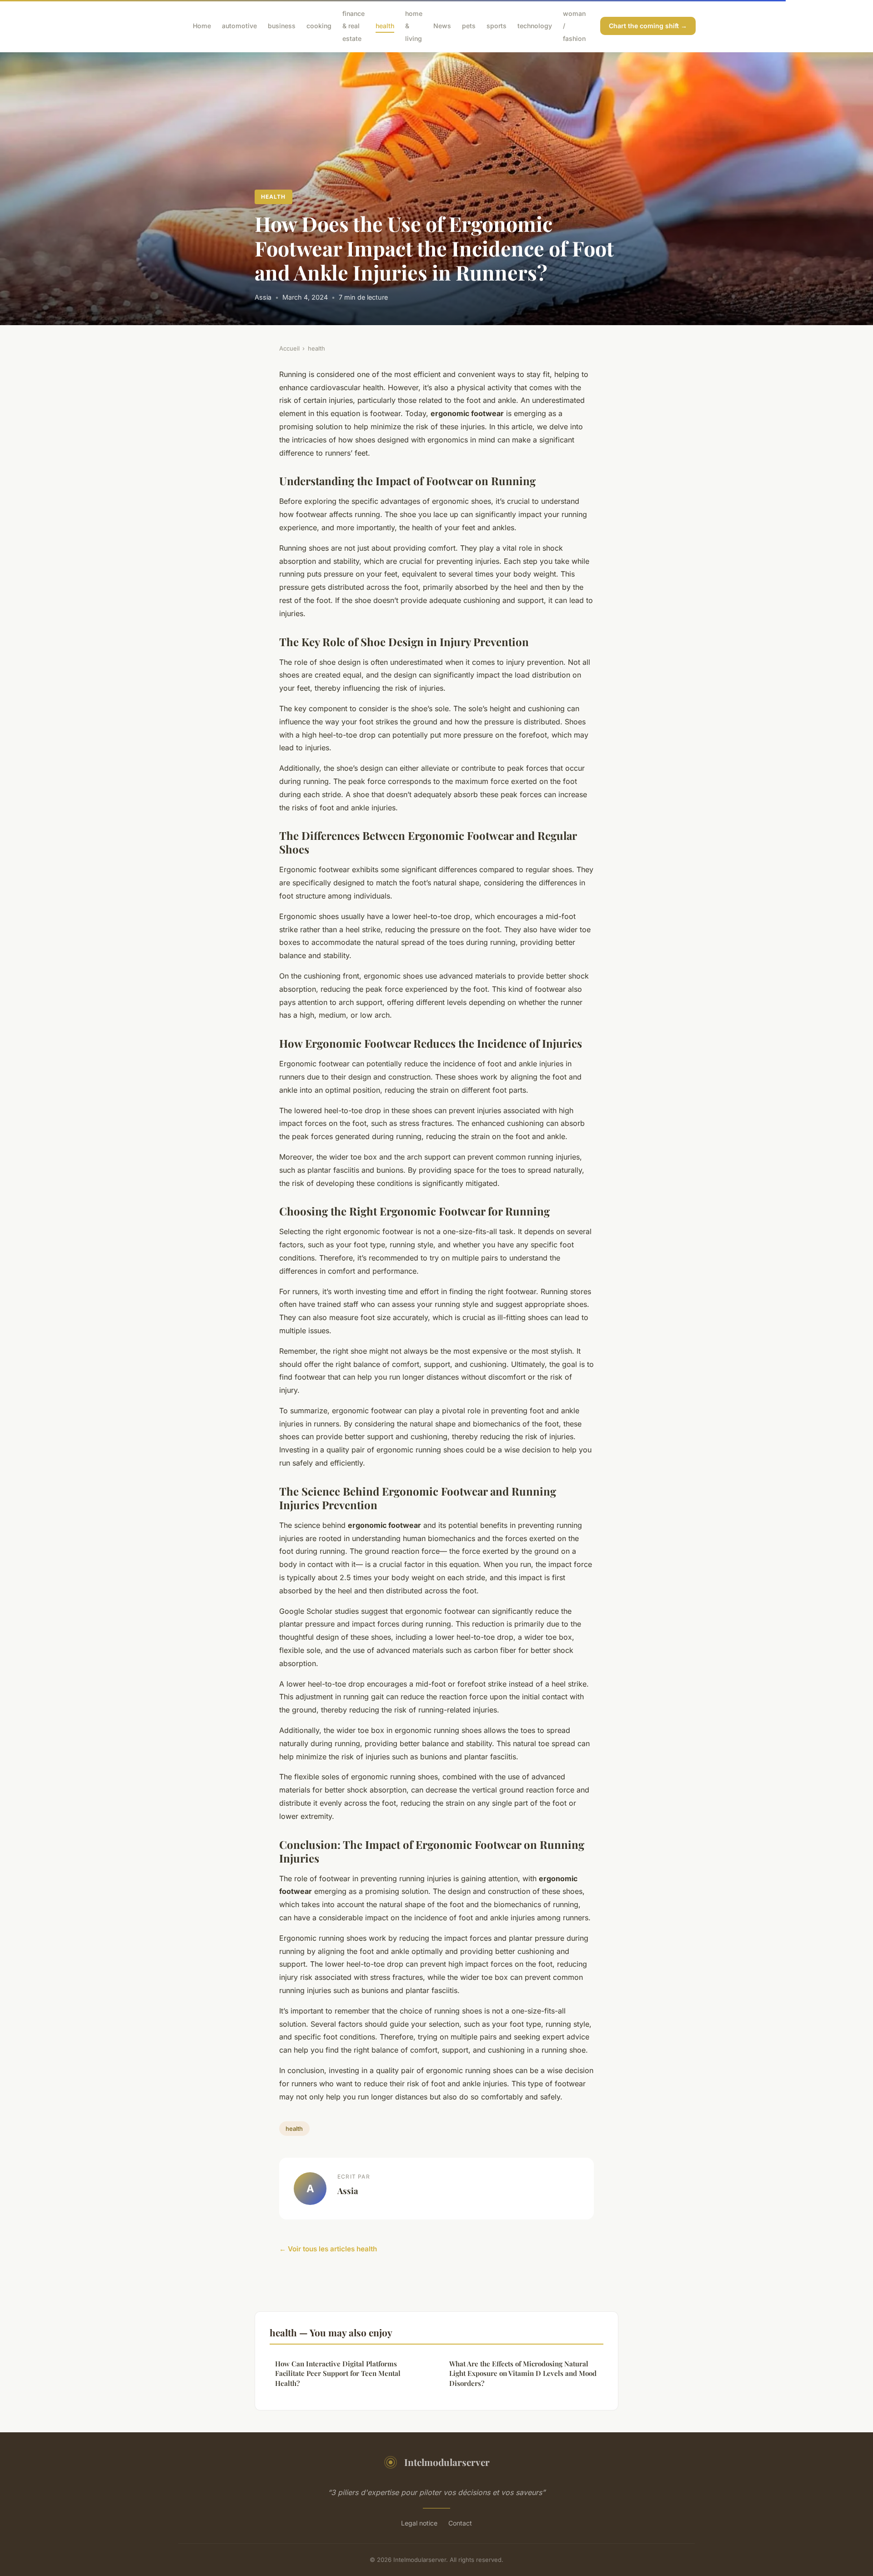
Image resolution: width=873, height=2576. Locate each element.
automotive (239, 26)
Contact (460, 2523)
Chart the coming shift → (648, 26)
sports (497, 26)
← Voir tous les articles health (328, 2249)
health (385, 26)
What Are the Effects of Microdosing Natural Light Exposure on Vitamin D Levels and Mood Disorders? (523, 2373)
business (282, 26)
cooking (319, 26)
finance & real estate (354, 26)
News (442, 26)
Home (202, 26)
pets (469, 26)
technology (535, 26)
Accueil (289, 348)
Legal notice (419, 2523)
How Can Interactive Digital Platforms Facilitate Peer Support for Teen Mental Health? (338, 2373)
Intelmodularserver (447, 2462)
